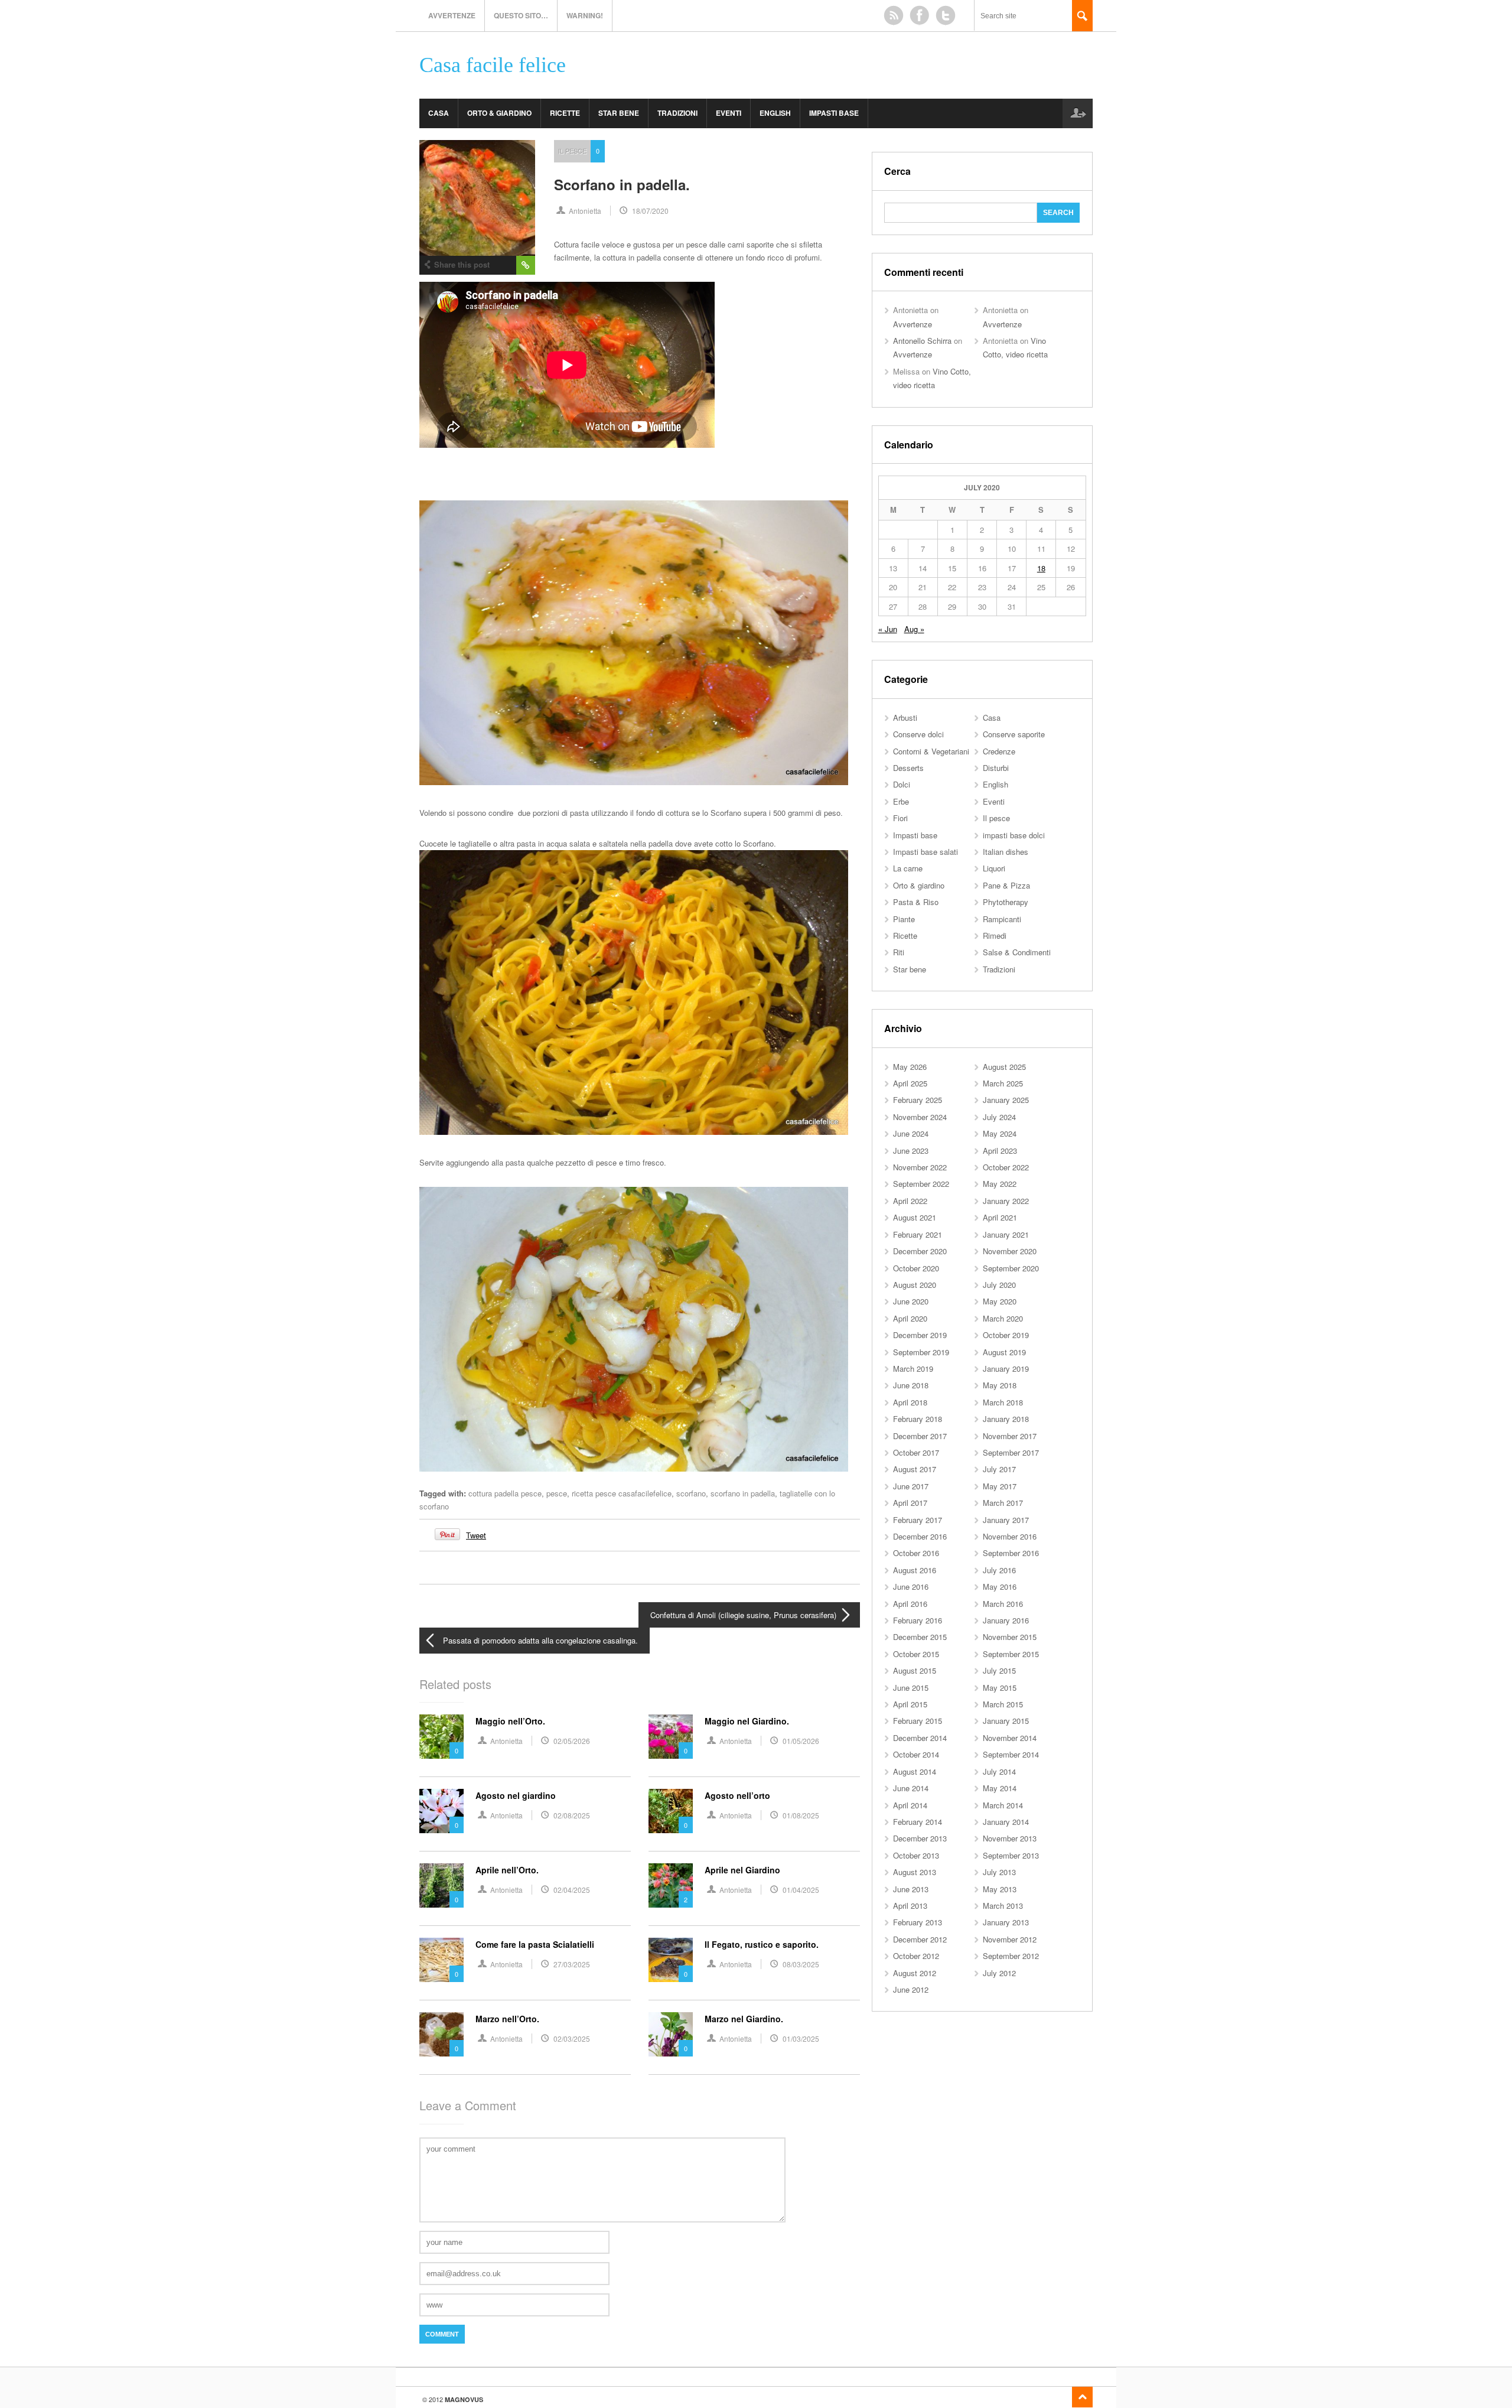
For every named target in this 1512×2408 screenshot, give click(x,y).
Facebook (920, 15)
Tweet (476, 1535)
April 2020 (910, 1318)
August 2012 (915, 1973)
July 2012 (999, 1973)
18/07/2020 (650, 211)
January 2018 (1006, 1419)
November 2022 (920, 1167)
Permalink (526, 265)
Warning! (585, 15)
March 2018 (1003, 1402)
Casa (439, 113)
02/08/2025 (572, 1815)
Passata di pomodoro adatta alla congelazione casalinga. (540, 1640)
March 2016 (1003, 1604)
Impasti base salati (926, 852)
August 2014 (915, 1771)
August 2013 (915, 1872)
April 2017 (910, 1503)
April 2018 (910, 1402)
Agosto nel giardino (516, 1795)
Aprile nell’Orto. (507, 1870)
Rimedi (995, 935)
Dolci (902, 784)
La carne (908, 868)
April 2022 (910, 1201)
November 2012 (1010, 1939)
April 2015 (910, 1704)
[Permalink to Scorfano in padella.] (477, 198)
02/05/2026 (572, 1741)
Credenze (999, 751)
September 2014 (1011, 1754)
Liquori (994, 868)
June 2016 (911, 1587)
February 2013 (918, 1922)
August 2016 (915, 1570)
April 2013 (910, 1906)
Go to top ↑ (1082, 2397)
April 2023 (1000, 1151)
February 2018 (918, 1419)
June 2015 (911, 1688)
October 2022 (1006, 1167)
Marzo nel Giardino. (744, 2019)
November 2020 (1010, 1251)
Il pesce (572, 151)
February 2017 (918, 1520)
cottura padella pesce (505, 1493)
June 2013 (911, 1889)
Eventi (729, 113)
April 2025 (910, 1083)
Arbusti (905, 717)
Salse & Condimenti (1017, 952)
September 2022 (921, 1184)
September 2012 (1011, 1956)
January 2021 (1006, 1234)
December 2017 (920, 1436)
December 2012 (920, 1939)
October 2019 (1006, 1335)
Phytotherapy (1006, 902)
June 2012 (911, 1989)
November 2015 (1010, 1637)
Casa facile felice (493, 65)
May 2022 (1000, 1184)
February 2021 (918, 1234)
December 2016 (920, 1536)
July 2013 (999, 1872)
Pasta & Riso (916, 902)
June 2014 (911, 1788)
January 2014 (1006, 1822)
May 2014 (1000, 1788)
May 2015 (1000, 1688)
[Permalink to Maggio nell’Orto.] (441, 1737)
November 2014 (1010, 1738)
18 (1041, 568)
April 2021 (1000, 1217)
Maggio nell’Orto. (510, 1721)
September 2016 (1011, 1553)
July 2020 (999, 1285)
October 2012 (916, 1956)
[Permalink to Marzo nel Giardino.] (671, 2034)
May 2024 (1000, 1133)
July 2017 (999, 1469)
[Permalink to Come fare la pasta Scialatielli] (441, 1960)
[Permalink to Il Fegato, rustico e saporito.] (671, 1960)
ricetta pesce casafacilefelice (622, 1493)
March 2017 (1003, 1503)
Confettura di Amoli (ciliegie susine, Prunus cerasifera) (743, 1615)
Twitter (946, 15)
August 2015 (915, 1670)
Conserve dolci (918, 734)
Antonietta (585, 211)
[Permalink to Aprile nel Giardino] (671, 1885)
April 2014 (910, 1805)
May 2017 (1000, 1486)
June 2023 (911, 1151)
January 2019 (1006, 1369)
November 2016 (1010, 1536)
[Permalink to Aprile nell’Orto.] (441, 1885)
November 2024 (920, 1117)
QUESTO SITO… (521, 15)
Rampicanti (1002, 919)
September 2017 (1011, 1452)
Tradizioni (677, 113)
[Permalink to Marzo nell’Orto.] (441, 2034)
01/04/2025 (801, 1890)
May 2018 (1000, 1385)
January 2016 (1006, 1620)
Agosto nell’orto (737, 1795)
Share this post (462, 264)
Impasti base (834, 113)
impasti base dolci (1014, 835)
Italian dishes (1006, 852)
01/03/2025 (801, 2038)
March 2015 (1003, 1704)
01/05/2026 (801, 1741)
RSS (894, 15)
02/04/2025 (572, 1890)
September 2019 (921, 1352)
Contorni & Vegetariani (931, 751)
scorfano (691, 1493)
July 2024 (999, 1117)
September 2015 (1011, 1654)
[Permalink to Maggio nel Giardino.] (671, 1737)
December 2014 (920, 1738)
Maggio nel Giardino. (747, 1721)
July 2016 (999, 1570)
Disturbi (996, 768)
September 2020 (1011, 1268)
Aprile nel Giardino (742, 1870)
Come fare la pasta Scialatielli (535, 1944)
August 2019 (1004, 1352)
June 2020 (911, 1301)
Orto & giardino (499, 113)
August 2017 (915, 1469)
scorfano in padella (743, 1493)
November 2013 (1010, 1838)
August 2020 (915, 1285)
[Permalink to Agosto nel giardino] (441, 1811)
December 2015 (920, 1637)
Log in (1077, 113)
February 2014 (918, 1822)
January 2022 (1006, 1201)
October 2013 (916, 1855)
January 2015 (1006, 1721)
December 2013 (920, 1838)
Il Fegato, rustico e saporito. (762, 1944)
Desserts (908, 768)
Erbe (901, 801)
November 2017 (1010, 1436)
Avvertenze (452, 15)
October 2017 (916, 1452)
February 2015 (918, 1721)
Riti (899, 952)
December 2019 (920, 1335)
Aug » (914, 629)
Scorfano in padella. (622, 184)
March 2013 (1003, 1906)
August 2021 (915, 1217)
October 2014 (916, 1754)
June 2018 (911, 1385)
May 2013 (1000, 1889)
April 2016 (910, 1604)
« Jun (888, 629)
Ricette (565, 113)
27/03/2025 (572, 1964)
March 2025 (1003, 1083)
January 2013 (1006, 1922)
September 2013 (1011, 1855)
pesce (557, 1493)
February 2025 (918, 1100)
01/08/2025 (801, 1815)
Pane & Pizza (1006, 885)
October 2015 (916, 1654)
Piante (904, 919)
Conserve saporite (1014, 734)
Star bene (619, 113)
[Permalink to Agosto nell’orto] (671, 1811)
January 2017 (1006, 1520)
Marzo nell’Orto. (507, 2019)
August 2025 (1004, 1067)
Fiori (900, 818)
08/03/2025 (801, 1964)
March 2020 (1003, 1318)
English (775, 113)
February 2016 (918, 1620)
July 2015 (999, 1670)
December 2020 (920, 1251)
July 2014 (999, 1771)
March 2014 (1003, 1805)
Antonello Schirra (922, 341)
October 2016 (916, 1553)
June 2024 (911, 1133)
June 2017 (911, 1486)
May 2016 (1000, 1587)
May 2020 (1000, 1301)
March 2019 (913, 1369)
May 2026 (910, 1067)
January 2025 (1006, 1100)
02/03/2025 (572, 2038)
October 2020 (916, 1268)
